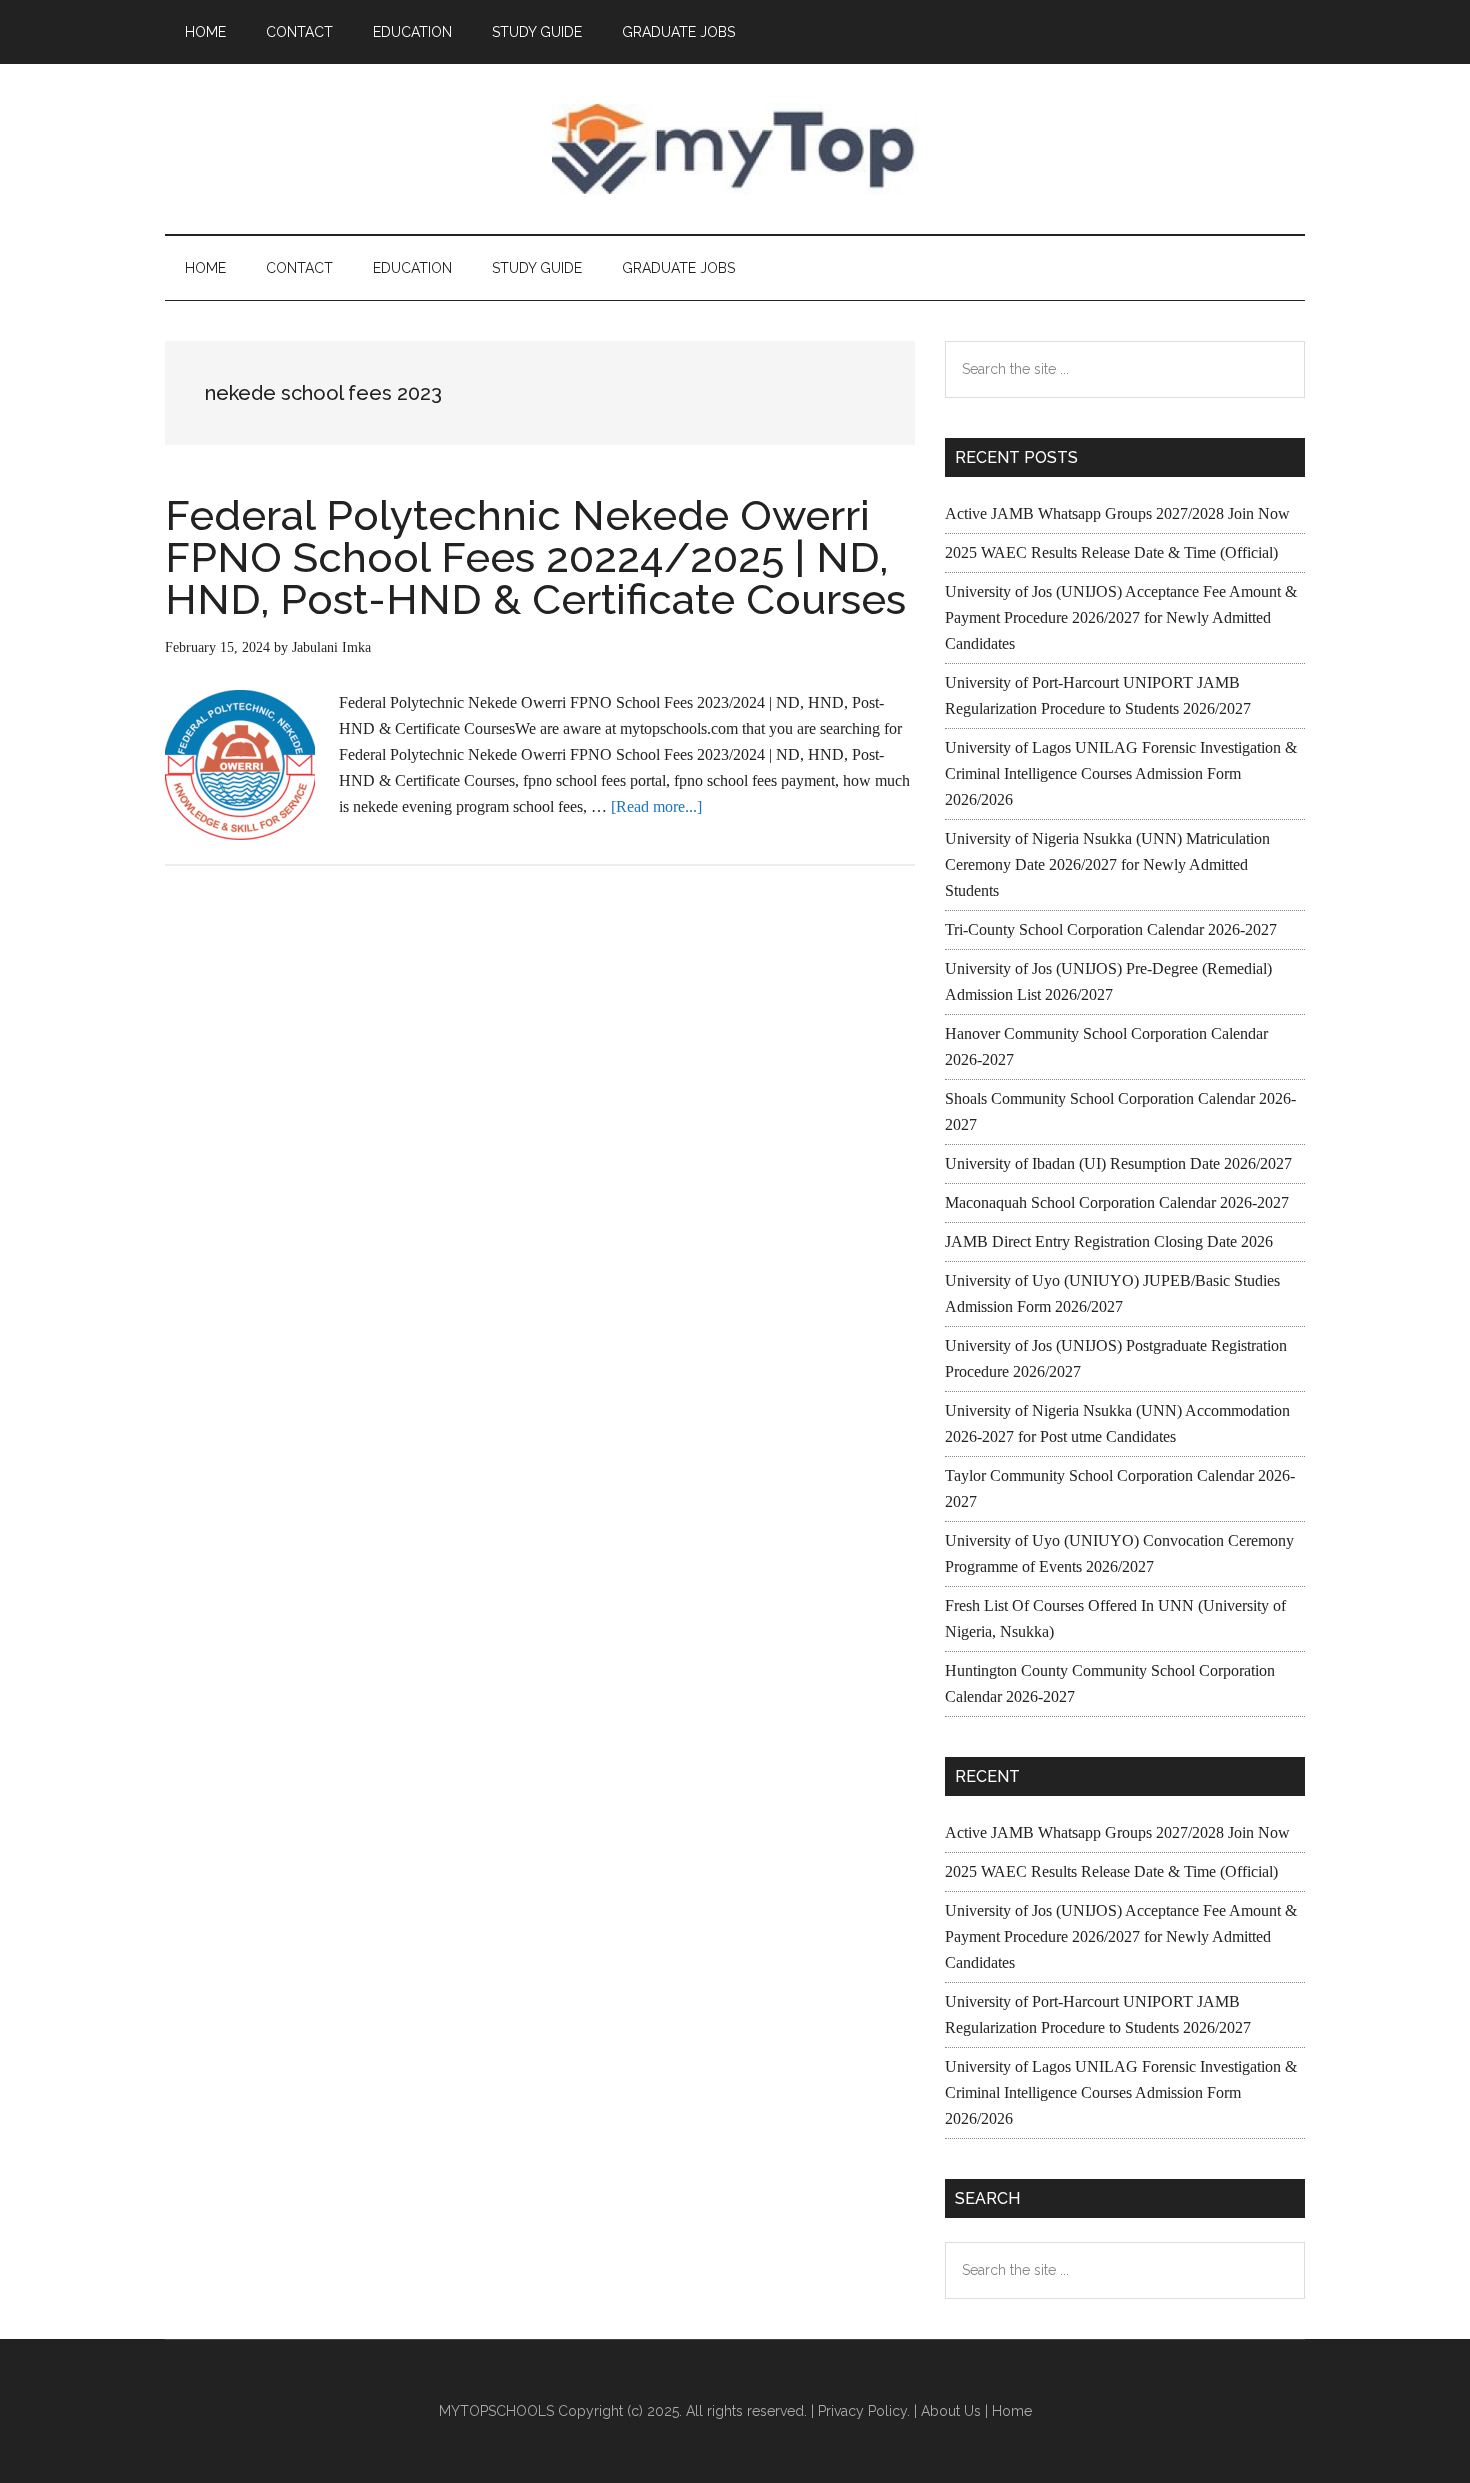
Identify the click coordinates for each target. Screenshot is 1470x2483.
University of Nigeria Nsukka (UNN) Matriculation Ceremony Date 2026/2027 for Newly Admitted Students (1107, 864)
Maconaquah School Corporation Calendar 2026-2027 (1117, 1202)
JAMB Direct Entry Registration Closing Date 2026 (1109, 1241)
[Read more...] (656, 806)
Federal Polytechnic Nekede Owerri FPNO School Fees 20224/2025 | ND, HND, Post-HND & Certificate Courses (535, 557)
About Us (951, 2411)
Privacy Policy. (864, 2411)
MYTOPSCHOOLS (735, 149)
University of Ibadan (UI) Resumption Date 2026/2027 (1118, 1163)
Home (1012, 2411)
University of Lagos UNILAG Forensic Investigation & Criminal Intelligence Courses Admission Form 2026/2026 (1121, 773)
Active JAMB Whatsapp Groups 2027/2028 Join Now (1117, 513)
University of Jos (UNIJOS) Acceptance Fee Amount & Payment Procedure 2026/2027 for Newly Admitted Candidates (1121, 617)
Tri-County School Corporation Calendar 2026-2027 (1111, 929)
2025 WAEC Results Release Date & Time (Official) (1111, 552)
